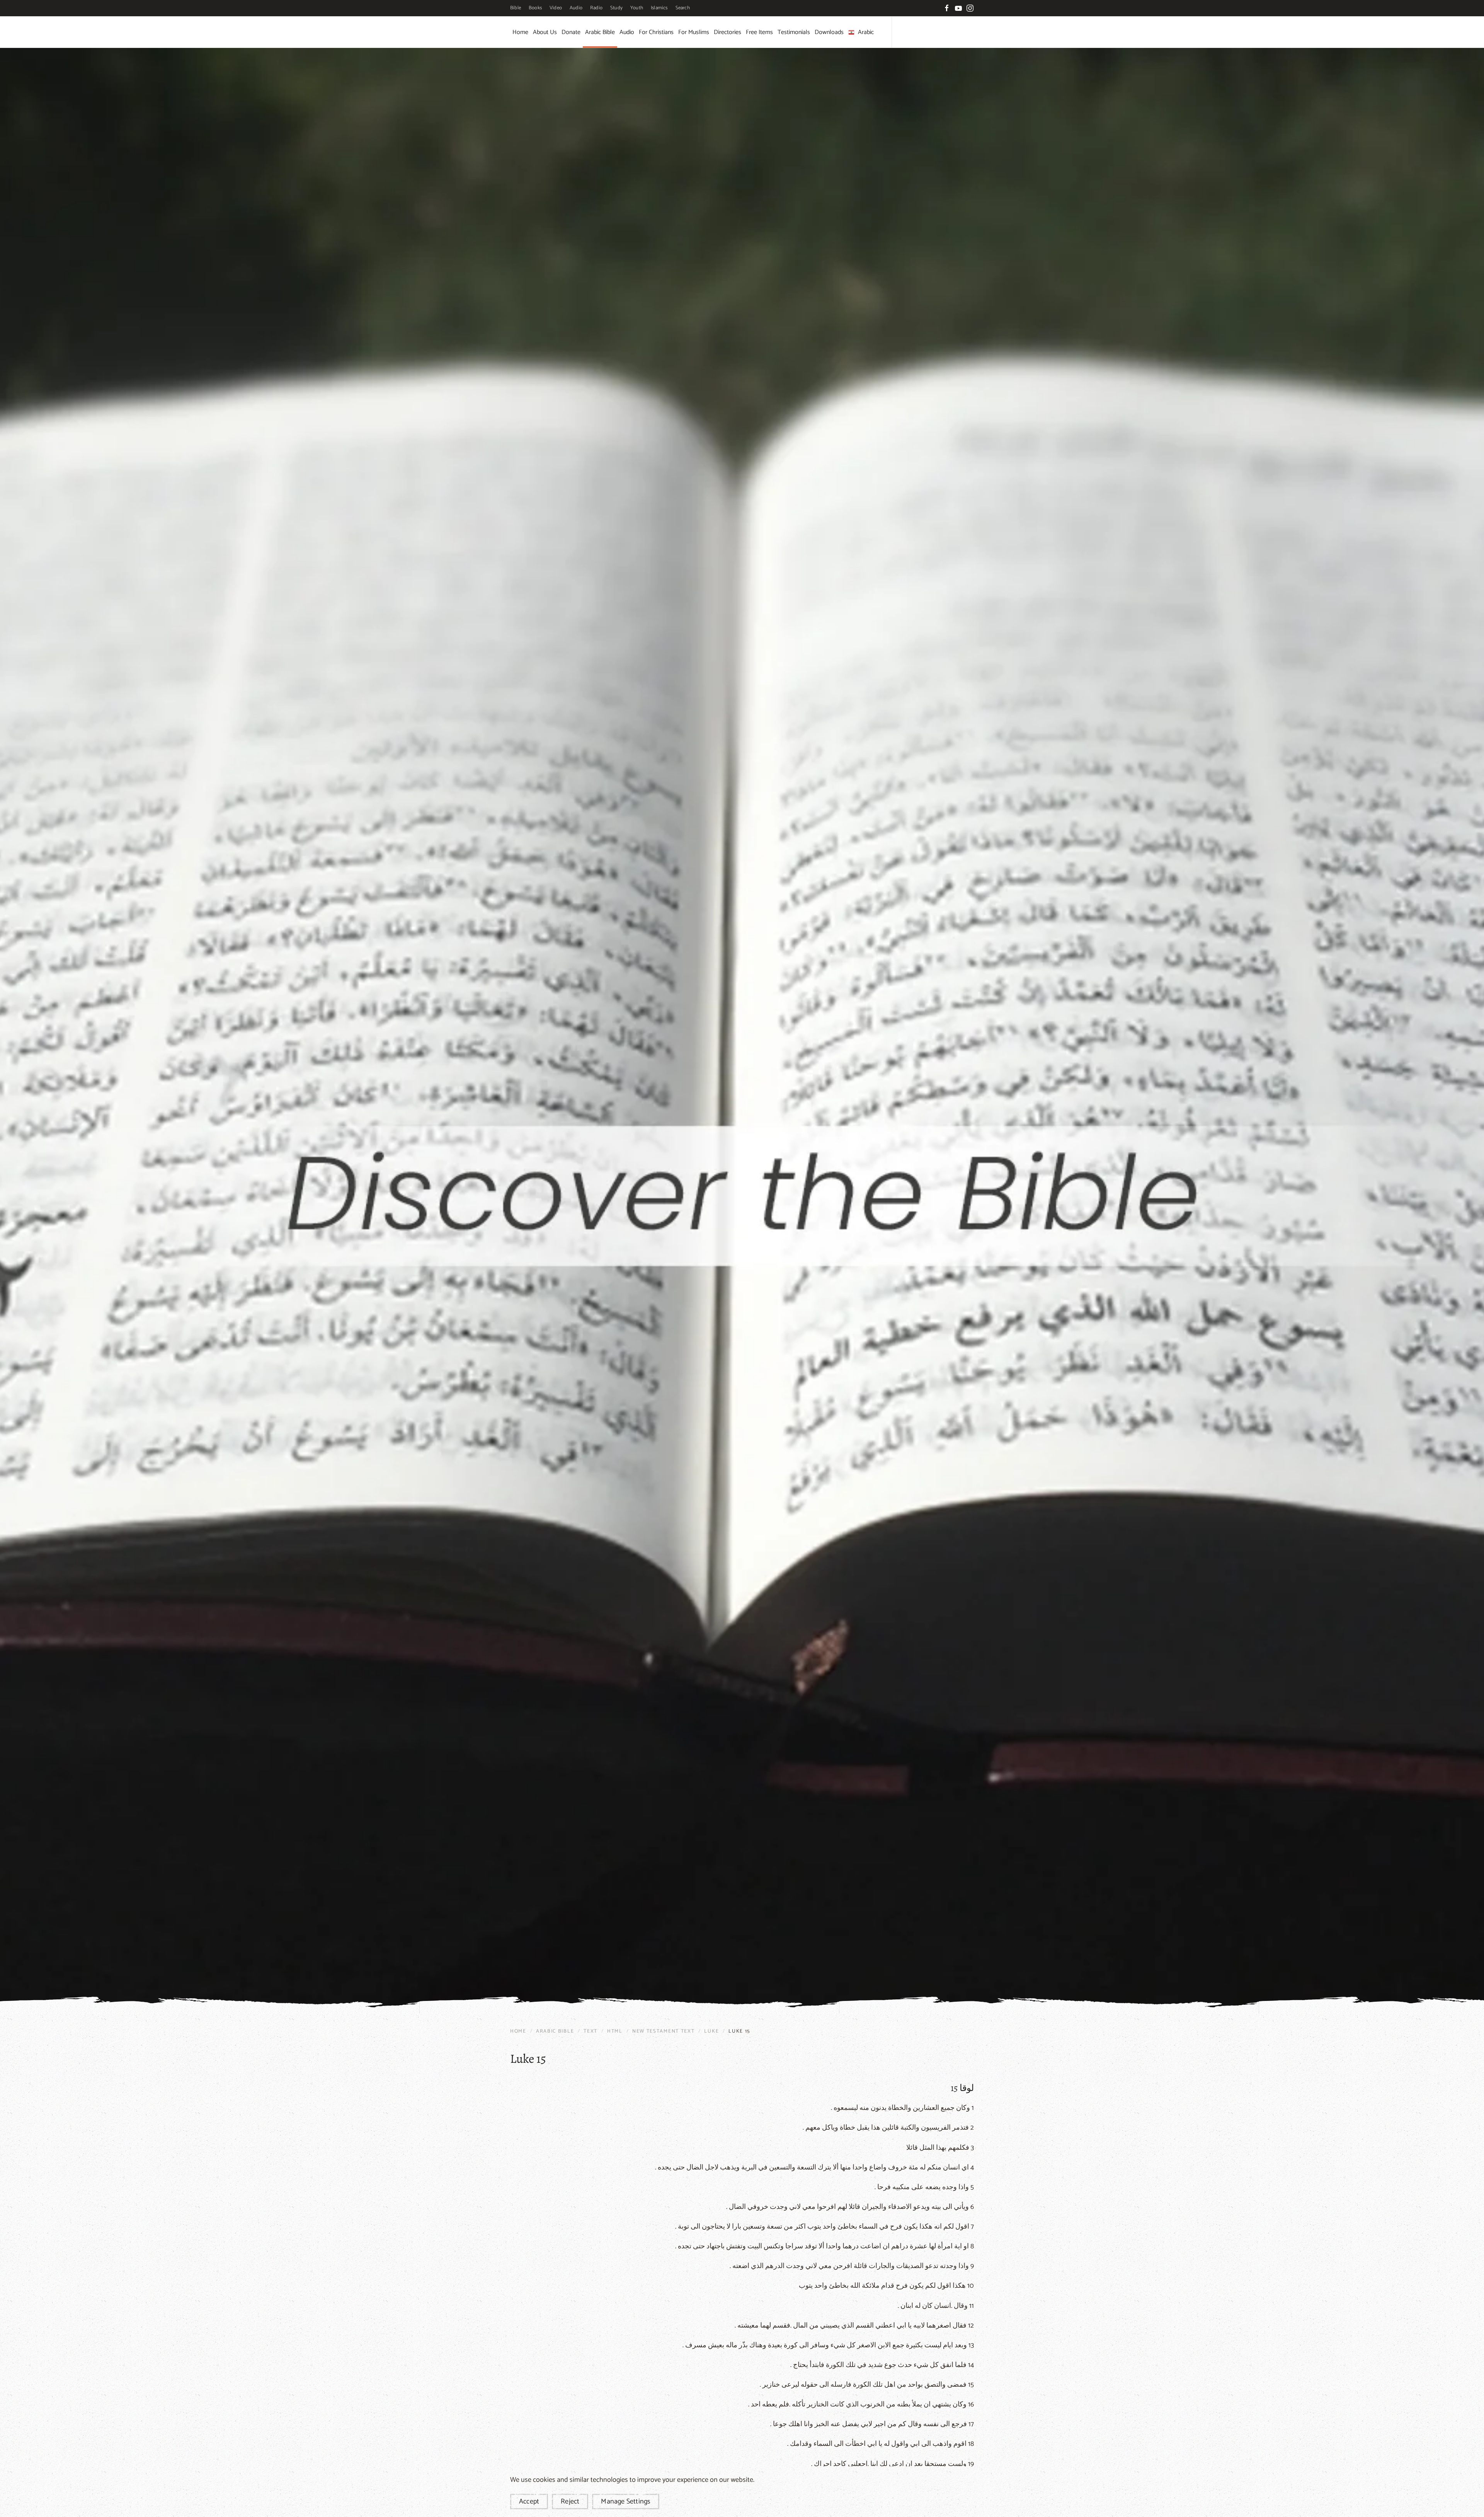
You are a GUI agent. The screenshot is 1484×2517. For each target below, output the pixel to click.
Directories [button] (728, 32)
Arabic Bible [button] (600, 32)
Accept (529, 2502)
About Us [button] (545, 32)
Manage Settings (626, 2502)
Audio (576, 8)
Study (616, 8)
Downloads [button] (829, 32)
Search (683, 8)
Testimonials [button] (794, 32)
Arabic (866, 32)
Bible (516, 8)
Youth (637, 8)
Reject (570, 2502)
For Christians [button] (656, 32)
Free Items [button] (759, 32)
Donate (571, 32)
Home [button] (520, 32)
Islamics (659, 8)
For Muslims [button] (694, 32)
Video (556, 8)
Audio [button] (627, 32)
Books (535, 8)
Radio (596, 8)
